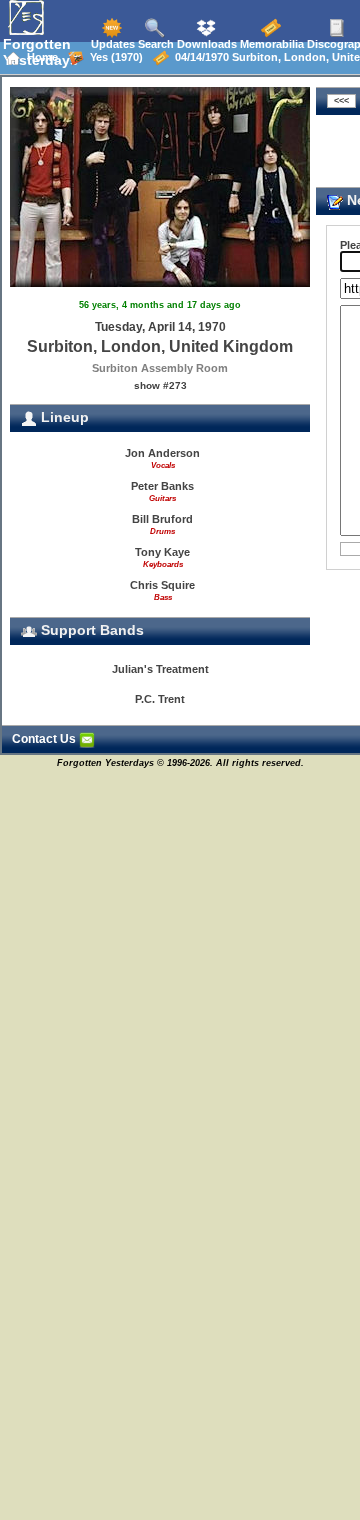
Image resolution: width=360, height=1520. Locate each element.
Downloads (205, 44)
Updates (111, 44)
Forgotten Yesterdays (40, 52)
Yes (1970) (113, 57)
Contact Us (45, 739)
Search (154, 44)
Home (39, 57)
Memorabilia (270, 44)
